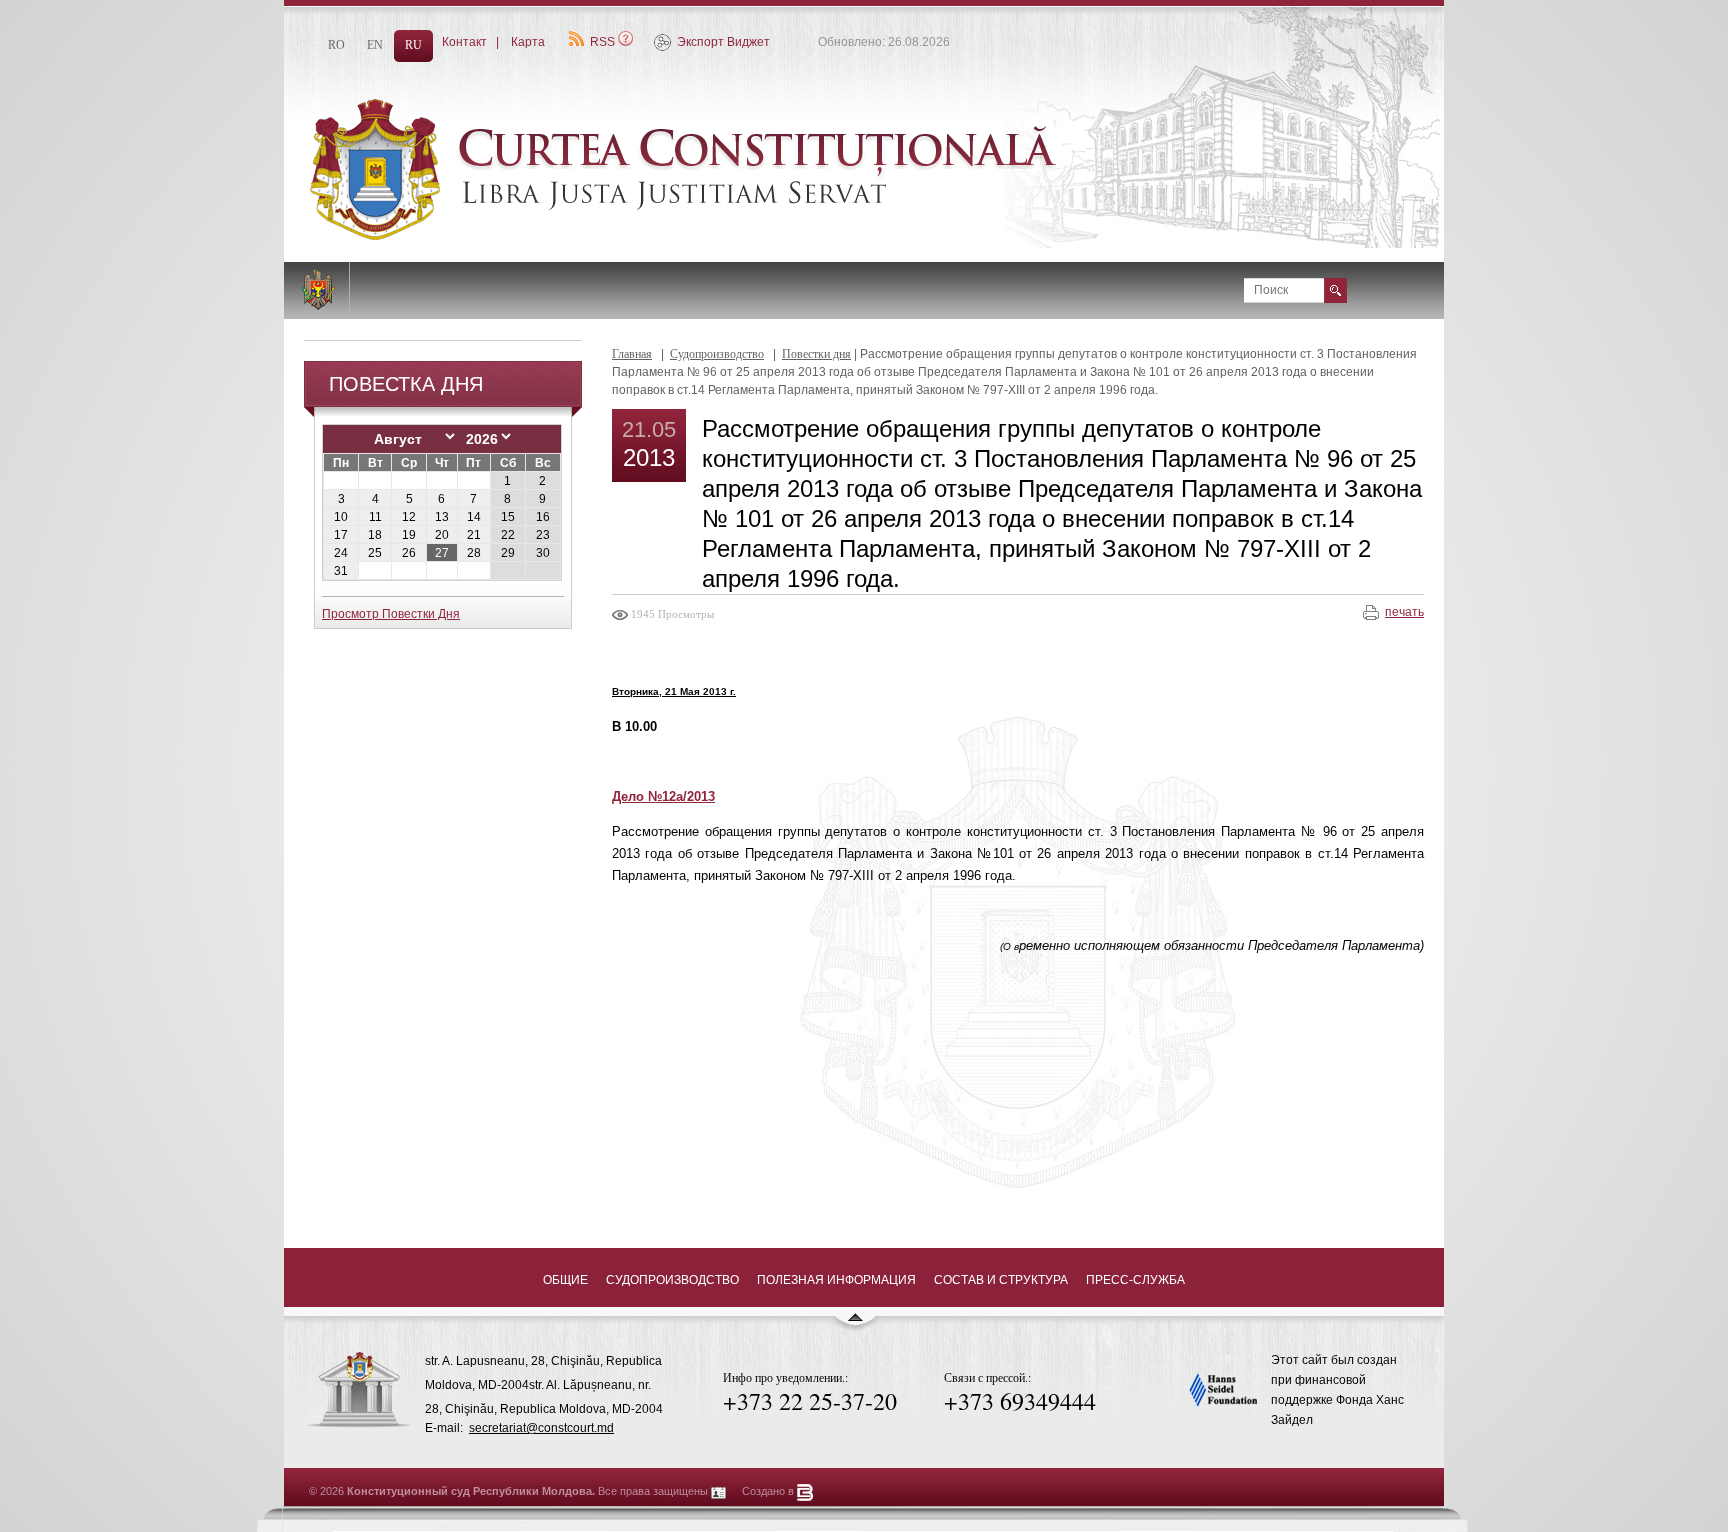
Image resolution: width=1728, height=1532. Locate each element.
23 (543, 535)
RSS (602, 42)
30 (543, 553)
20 (442, 535)
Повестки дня (816, 354)
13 (442, 517)
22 (508, 535)
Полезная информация (836, 1280)
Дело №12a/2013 (663, 796)
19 (409, 535)
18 (375, 535)
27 (442, 553)
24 (341, 553)
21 (474, 535)
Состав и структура (1001, 1280)
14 (474, 517)
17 (341, 535)
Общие (565, 1280)
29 (508, 553)
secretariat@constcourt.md (541, 1428)
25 (375, 553)
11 (375, 517)
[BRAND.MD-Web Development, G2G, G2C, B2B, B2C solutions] (805, 1491)
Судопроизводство (717, 354)
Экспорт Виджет (723, 42)
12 (409, 517)
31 (341, 571)
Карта (528, 42)
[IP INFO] (719, 1491)
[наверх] (855, 1326)
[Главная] (734, 236)
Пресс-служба (1135, 1280)
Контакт (464, 42)
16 (543, 517)
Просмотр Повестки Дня (391, 614)
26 (409, 553)
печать (1404, 612)
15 (508, 517)
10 (341, 517)
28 (474, 553)
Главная (632, 354)
